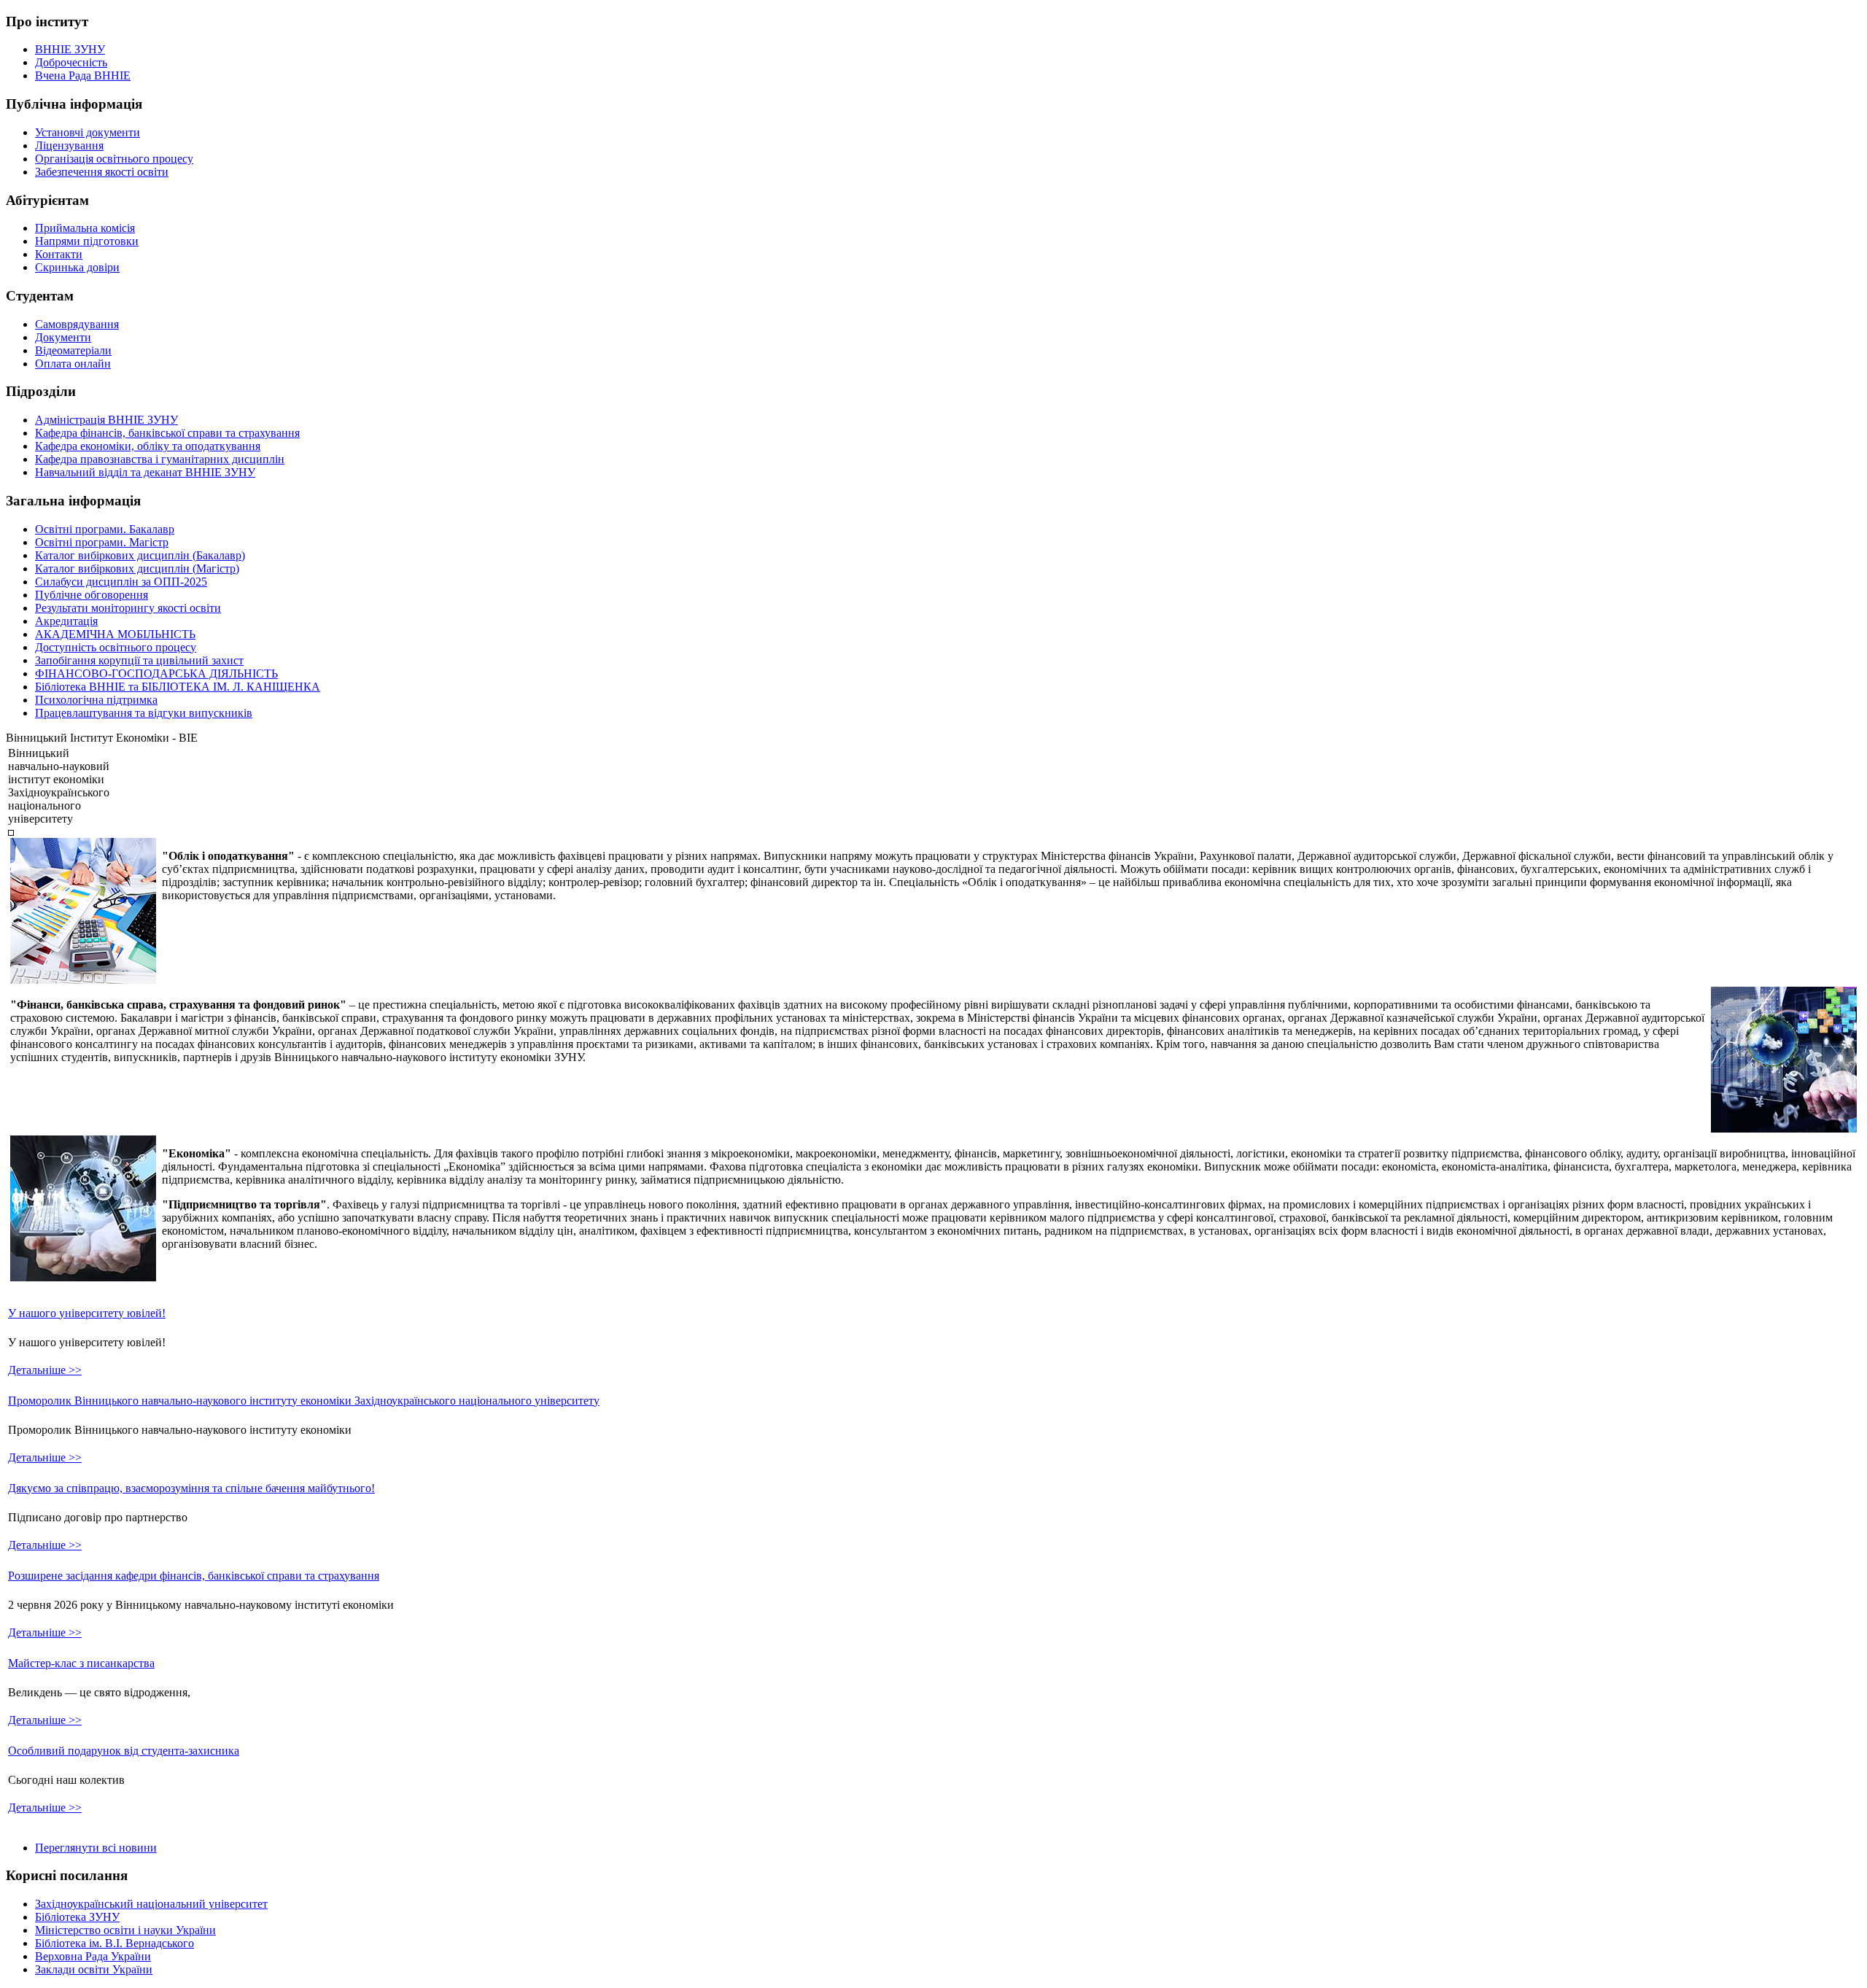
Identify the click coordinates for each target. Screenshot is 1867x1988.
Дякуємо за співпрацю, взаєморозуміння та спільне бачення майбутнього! (191, 1488)
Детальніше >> (45, 1370)
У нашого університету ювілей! (87, 1313)
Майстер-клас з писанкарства (81, 1663)
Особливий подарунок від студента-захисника (124, 1751)
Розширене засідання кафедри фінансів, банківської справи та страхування (194, 1576)
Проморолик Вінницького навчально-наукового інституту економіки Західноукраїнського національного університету (304, 1401)
